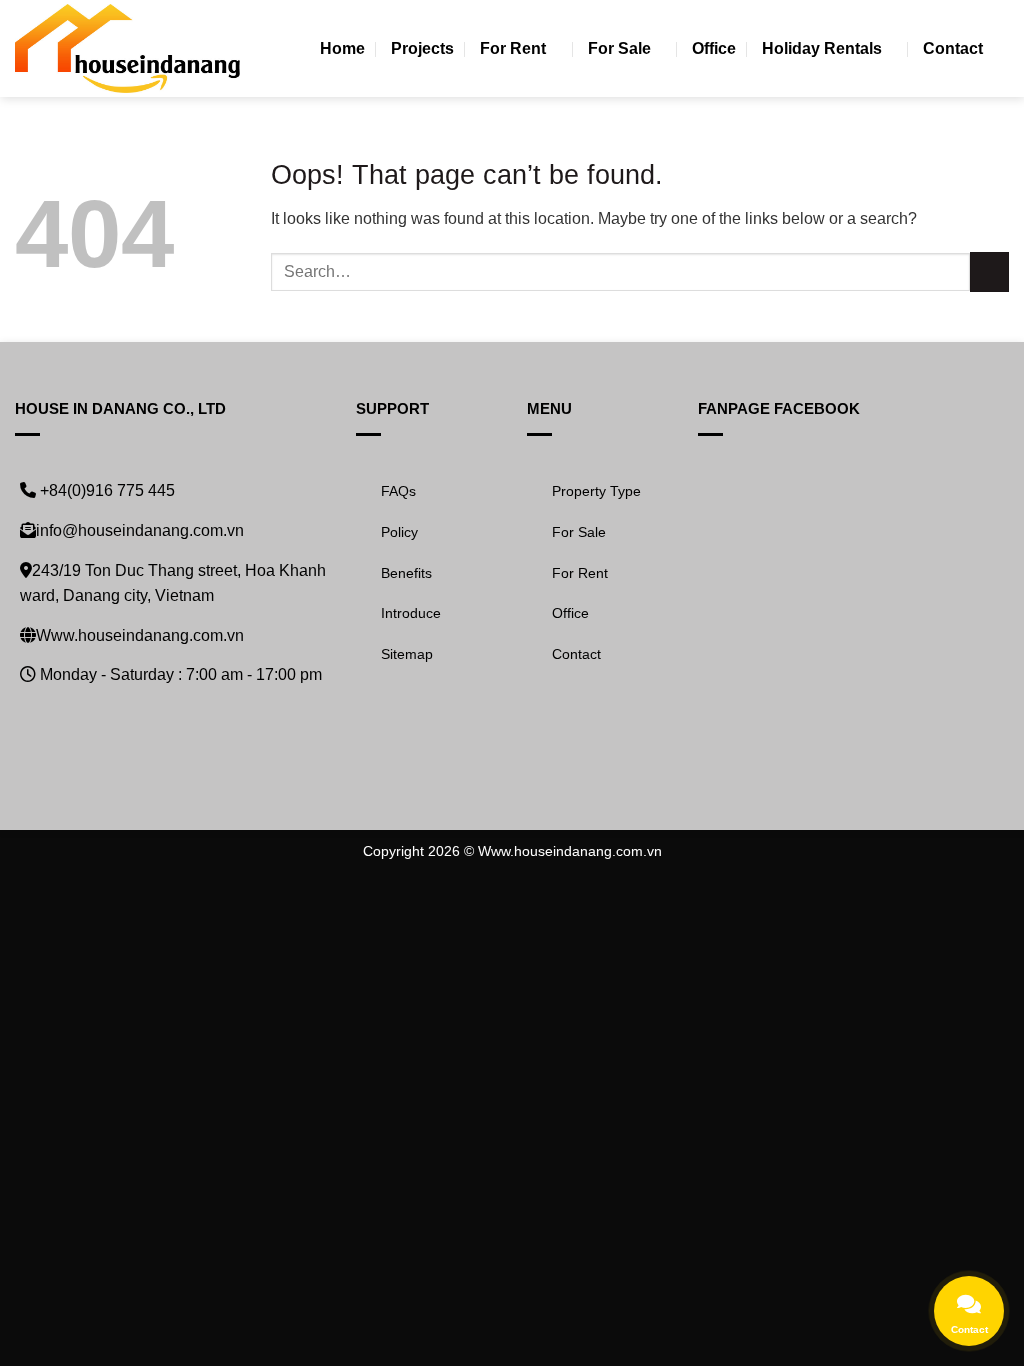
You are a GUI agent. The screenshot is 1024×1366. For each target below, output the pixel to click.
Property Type (596, 491)
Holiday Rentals (822, 48)
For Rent (513, 48)
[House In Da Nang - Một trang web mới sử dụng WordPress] (127, 48)
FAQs (398, 491)
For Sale (619, 48)
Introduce (411, 613)
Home (342, 48)
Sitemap (407, 654)
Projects (422, 48)
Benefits (406, 573)
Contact (953, 48)
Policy (399, 532)
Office (714, 48)
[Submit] (989, 271)
